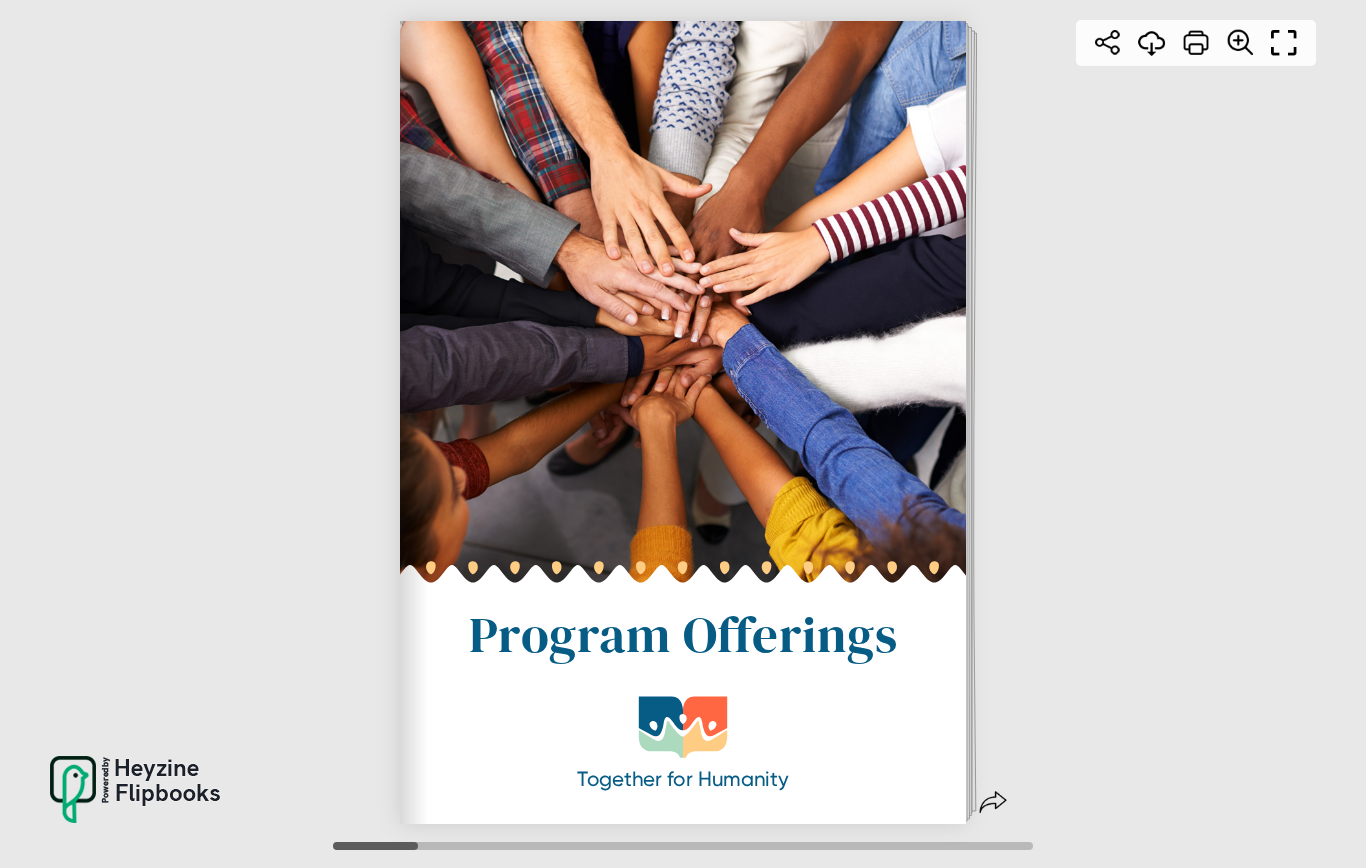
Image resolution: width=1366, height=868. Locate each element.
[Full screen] (1284, 43)
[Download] (1152, 43)
